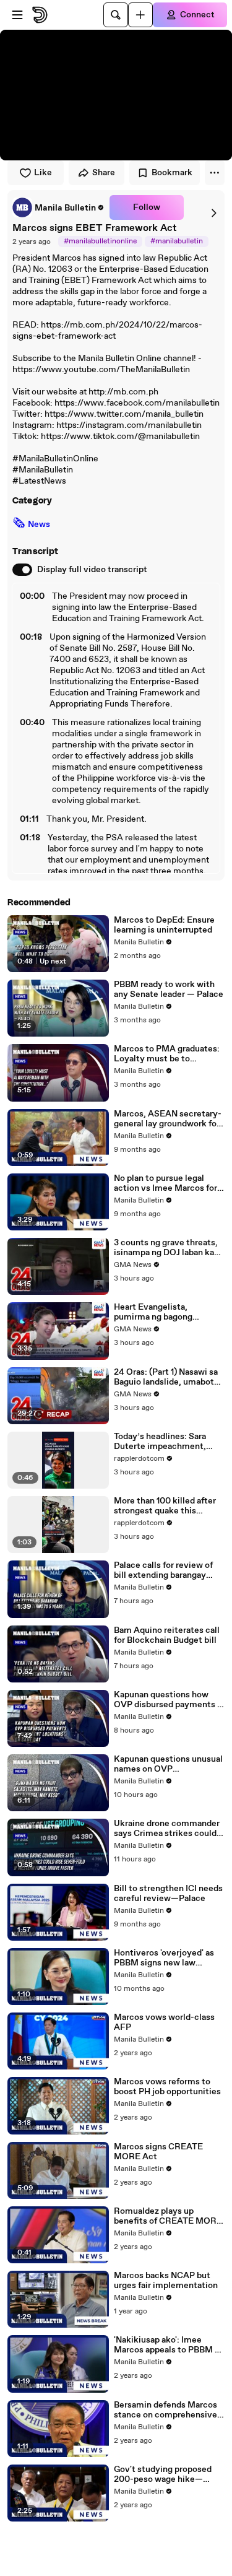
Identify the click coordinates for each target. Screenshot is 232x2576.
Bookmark (172, 173)
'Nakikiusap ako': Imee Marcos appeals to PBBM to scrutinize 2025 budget (169, 2345)
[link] (58, 207)
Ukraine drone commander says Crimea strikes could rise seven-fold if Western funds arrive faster (167, 1829)
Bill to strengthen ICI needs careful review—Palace (168, 1894)
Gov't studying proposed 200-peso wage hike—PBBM (163, 2474)
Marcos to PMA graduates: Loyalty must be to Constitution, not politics (167, 1054)
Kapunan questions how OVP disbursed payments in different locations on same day (169, 1700)
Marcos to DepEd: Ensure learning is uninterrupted (164, 925)
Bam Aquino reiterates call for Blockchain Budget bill (167, 1635)
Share (104, 173)
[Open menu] (17, 15)
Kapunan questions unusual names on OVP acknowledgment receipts (168, 1764)
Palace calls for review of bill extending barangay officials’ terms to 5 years (165, 1570)
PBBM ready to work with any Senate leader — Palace (169, 990)
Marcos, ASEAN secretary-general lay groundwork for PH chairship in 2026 (168, 1119)
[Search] (116, 15)
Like (43, 173)
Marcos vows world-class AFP (164, 2022)
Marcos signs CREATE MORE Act (158, 2152)
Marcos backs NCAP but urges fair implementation (166, 2281)
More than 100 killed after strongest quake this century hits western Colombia (165, 1506)
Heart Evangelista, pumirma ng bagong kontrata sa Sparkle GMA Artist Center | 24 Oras (163, 1312)
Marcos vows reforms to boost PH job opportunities (167, 2087)
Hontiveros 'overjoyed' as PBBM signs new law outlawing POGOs (164, 1958)
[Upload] (140, 15)
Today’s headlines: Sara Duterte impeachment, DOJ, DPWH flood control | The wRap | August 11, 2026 (168, 1442)
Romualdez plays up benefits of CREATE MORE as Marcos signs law (168, 2216)
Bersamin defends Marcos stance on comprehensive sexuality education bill (165, 2410)
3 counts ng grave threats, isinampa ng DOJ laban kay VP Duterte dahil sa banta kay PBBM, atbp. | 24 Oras (166, 1248)
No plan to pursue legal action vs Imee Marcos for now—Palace (165, 1183)
